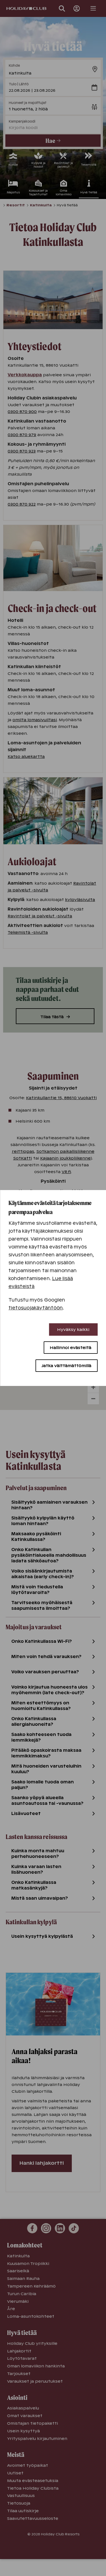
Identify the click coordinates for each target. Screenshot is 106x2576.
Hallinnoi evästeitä (71, 1348)
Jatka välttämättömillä (66, 1366)
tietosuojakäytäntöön (36, 1308)
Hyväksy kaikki (73, 1329)
